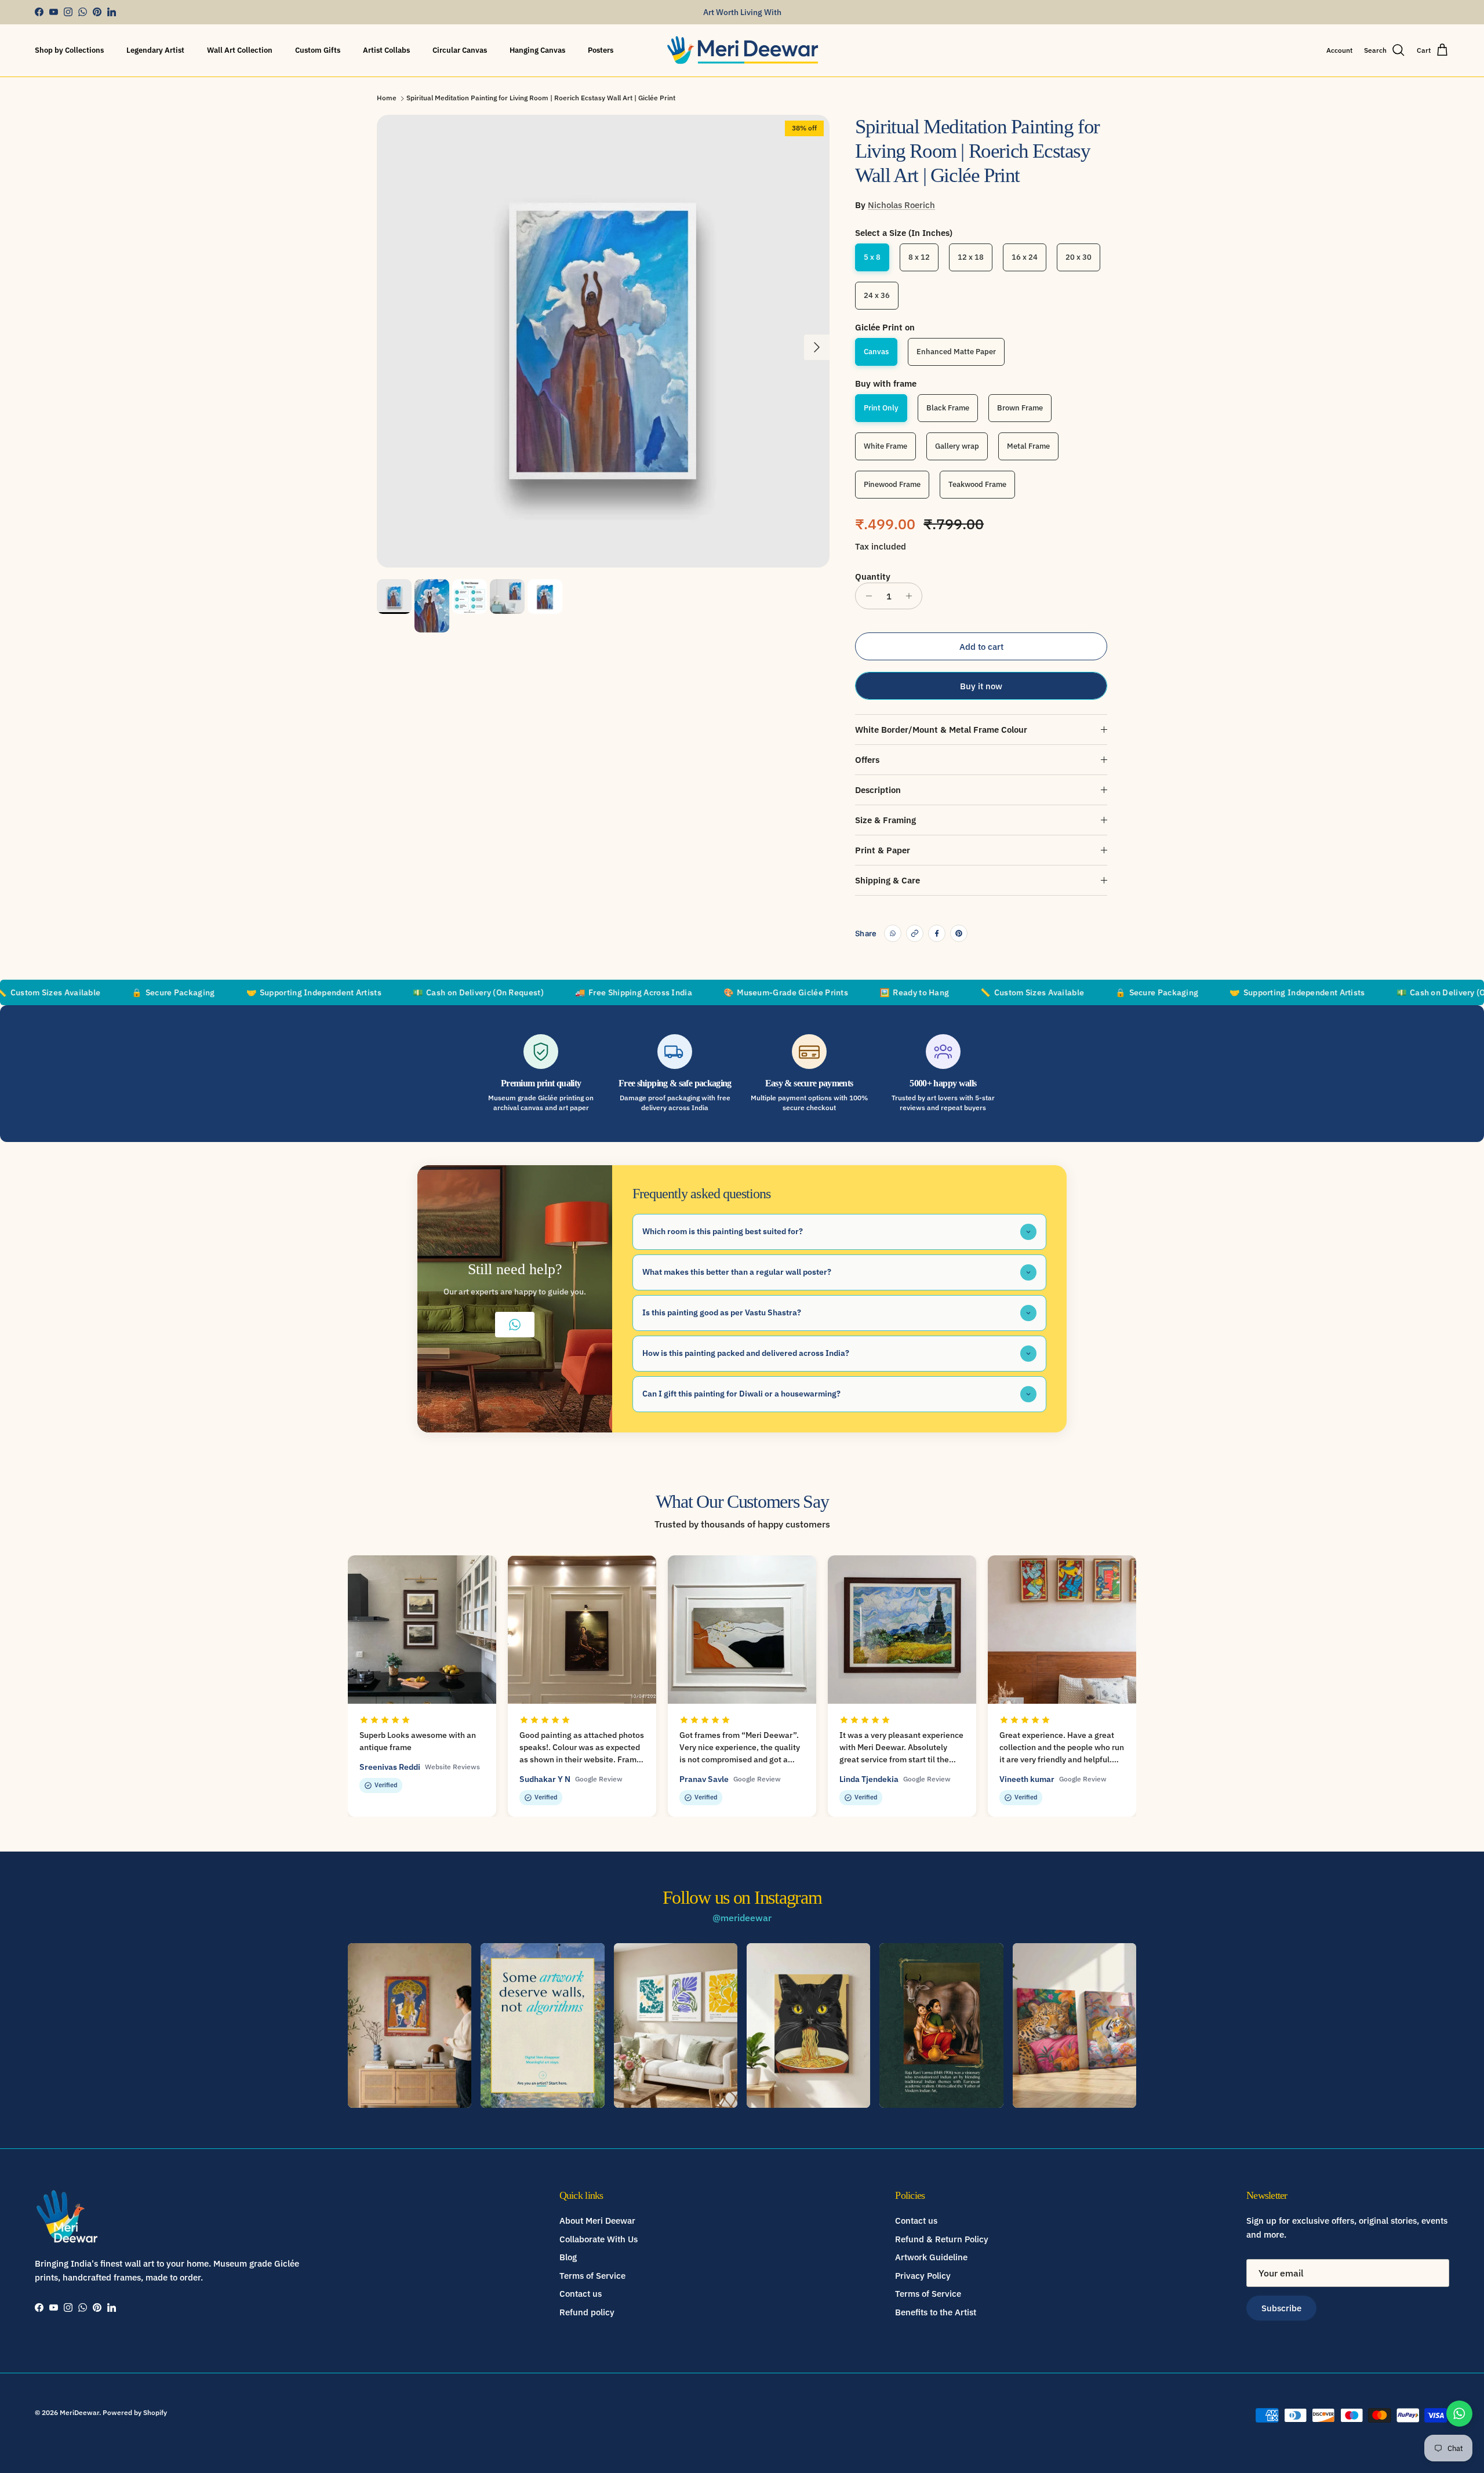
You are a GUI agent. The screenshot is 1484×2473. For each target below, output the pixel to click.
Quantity (873, 577)
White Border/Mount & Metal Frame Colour (941, 730)
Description (878, 790)
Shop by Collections (69, 50)
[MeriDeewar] (742, 50)
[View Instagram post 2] (542, 2025)
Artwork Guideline (931, 2257)
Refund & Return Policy (942, 2239)
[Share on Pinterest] (959, 933)
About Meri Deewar (597, 2221)
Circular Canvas (460, 50)
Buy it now (981, 686)
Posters (601, 50)
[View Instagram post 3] (676, 2025)
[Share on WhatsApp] (893, 933)
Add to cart (981, 647)
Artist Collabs (386, 50)
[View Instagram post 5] (941, 2025)
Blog (568, 2257)
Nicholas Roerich (901, 205)
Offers (867, 760)
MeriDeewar (79, 2412)
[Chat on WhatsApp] (1459, 2414)
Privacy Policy (923, 2276)
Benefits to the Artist (936, 2312)
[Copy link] (915, 933)
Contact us (581, 2294)
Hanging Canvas (537, 50)
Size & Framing (885, 820)
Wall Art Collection (240, 50)
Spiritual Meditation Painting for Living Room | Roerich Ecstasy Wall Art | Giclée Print (541, 98)
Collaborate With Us (599, 2239)
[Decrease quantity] (866, 596)
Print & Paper (883, 850)
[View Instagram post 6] (1074, 2025)
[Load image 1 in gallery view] (603, 341)
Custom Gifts (318, 50)
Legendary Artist (155, 50)
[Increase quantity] (912, 596)
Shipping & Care (888, 880)
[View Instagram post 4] (808, 2025)
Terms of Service (592, 2276)
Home (387, 98)
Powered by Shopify (135, 2412)
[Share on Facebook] (937, 933)
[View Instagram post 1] (410, 2025)
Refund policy (587, 2312)
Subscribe (1281, 2308)
